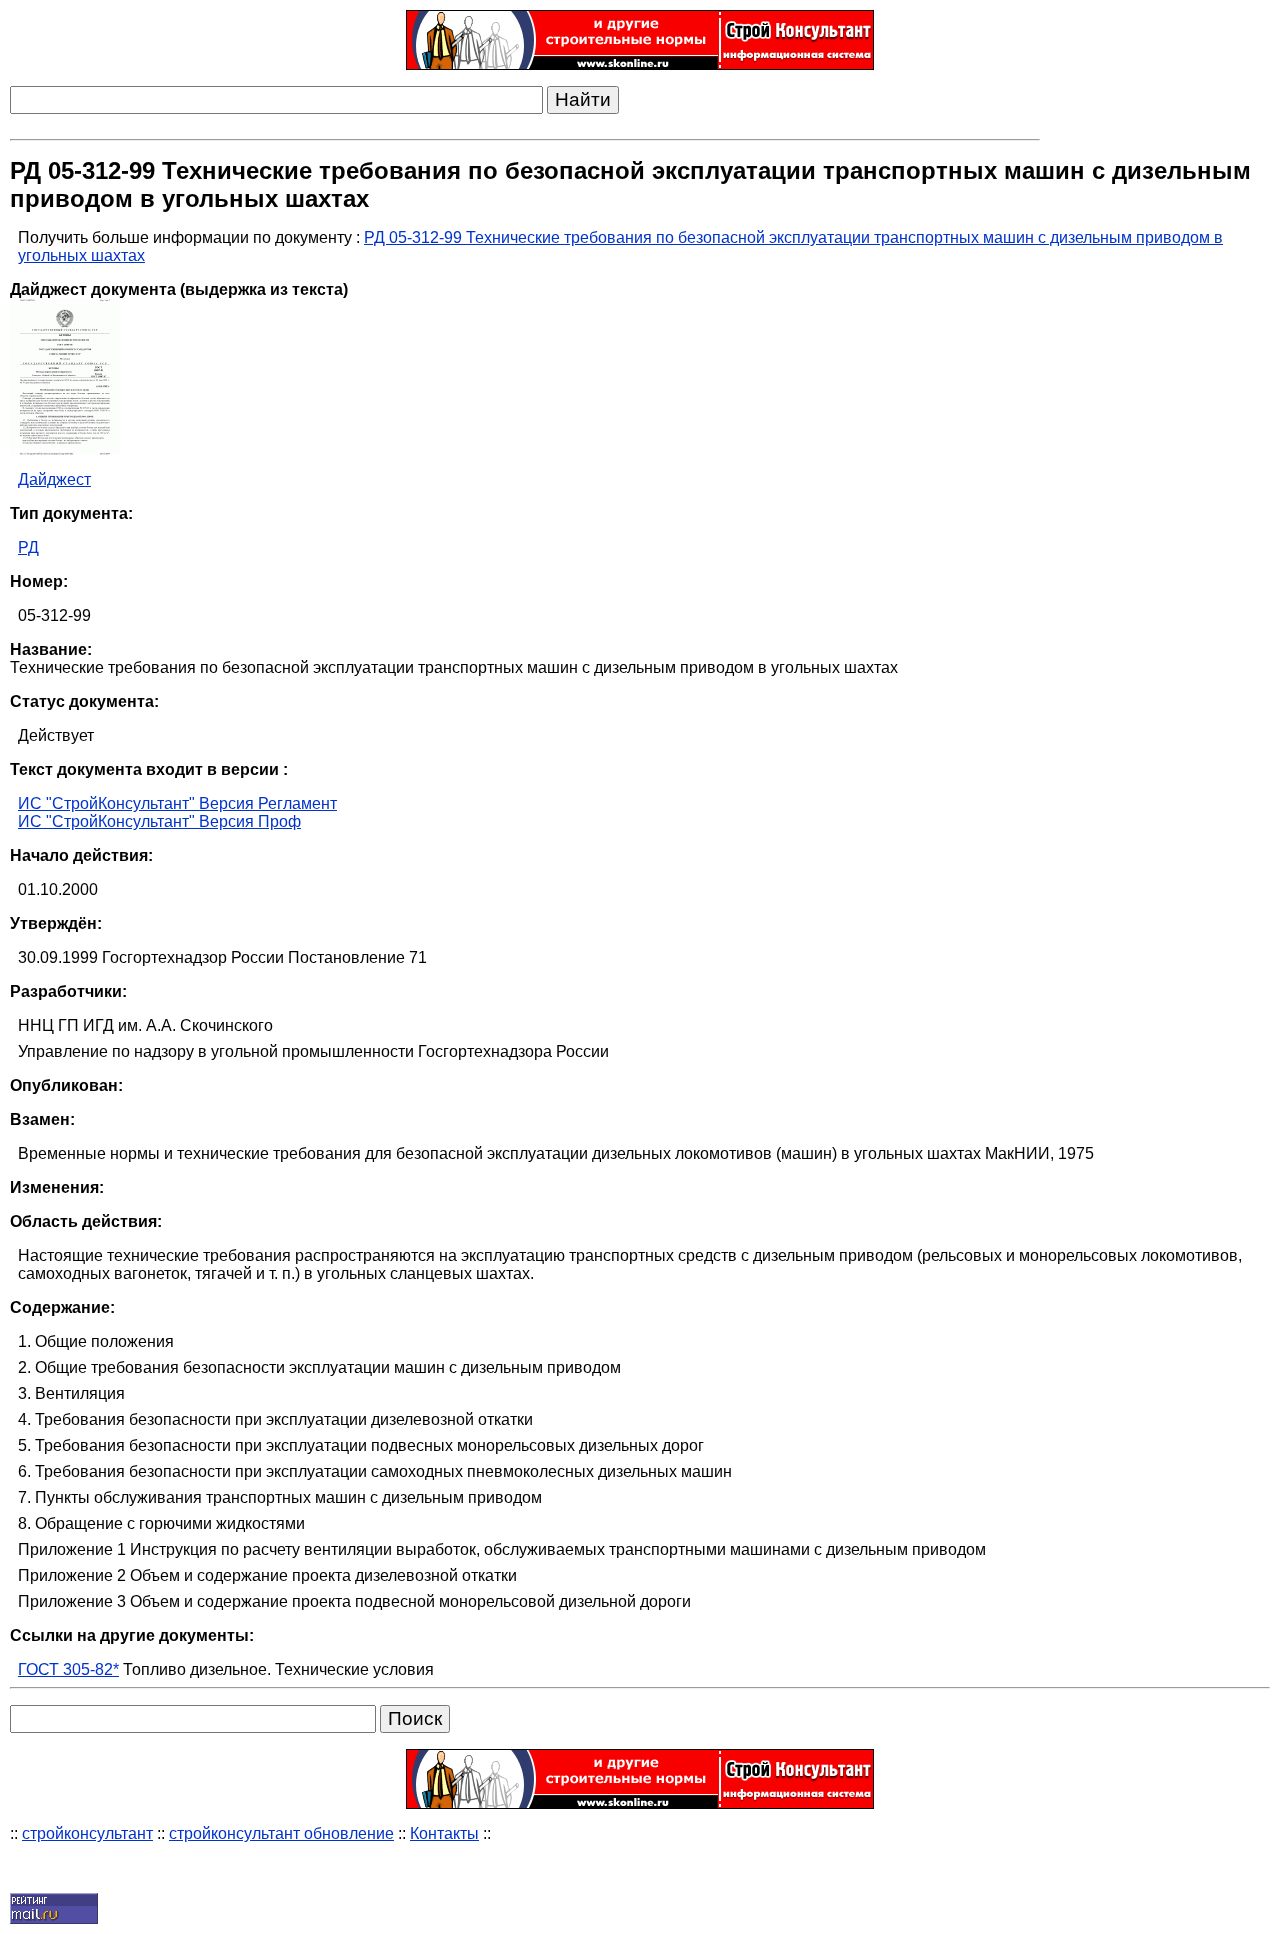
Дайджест (54, 479)
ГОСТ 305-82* (68, 1669)
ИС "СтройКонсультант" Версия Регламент (177, 803)
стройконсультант (87, 1833)
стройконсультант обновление (281, 1833)
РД (28, 547)
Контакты (444, 1833)
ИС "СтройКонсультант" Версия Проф (159, 821)
